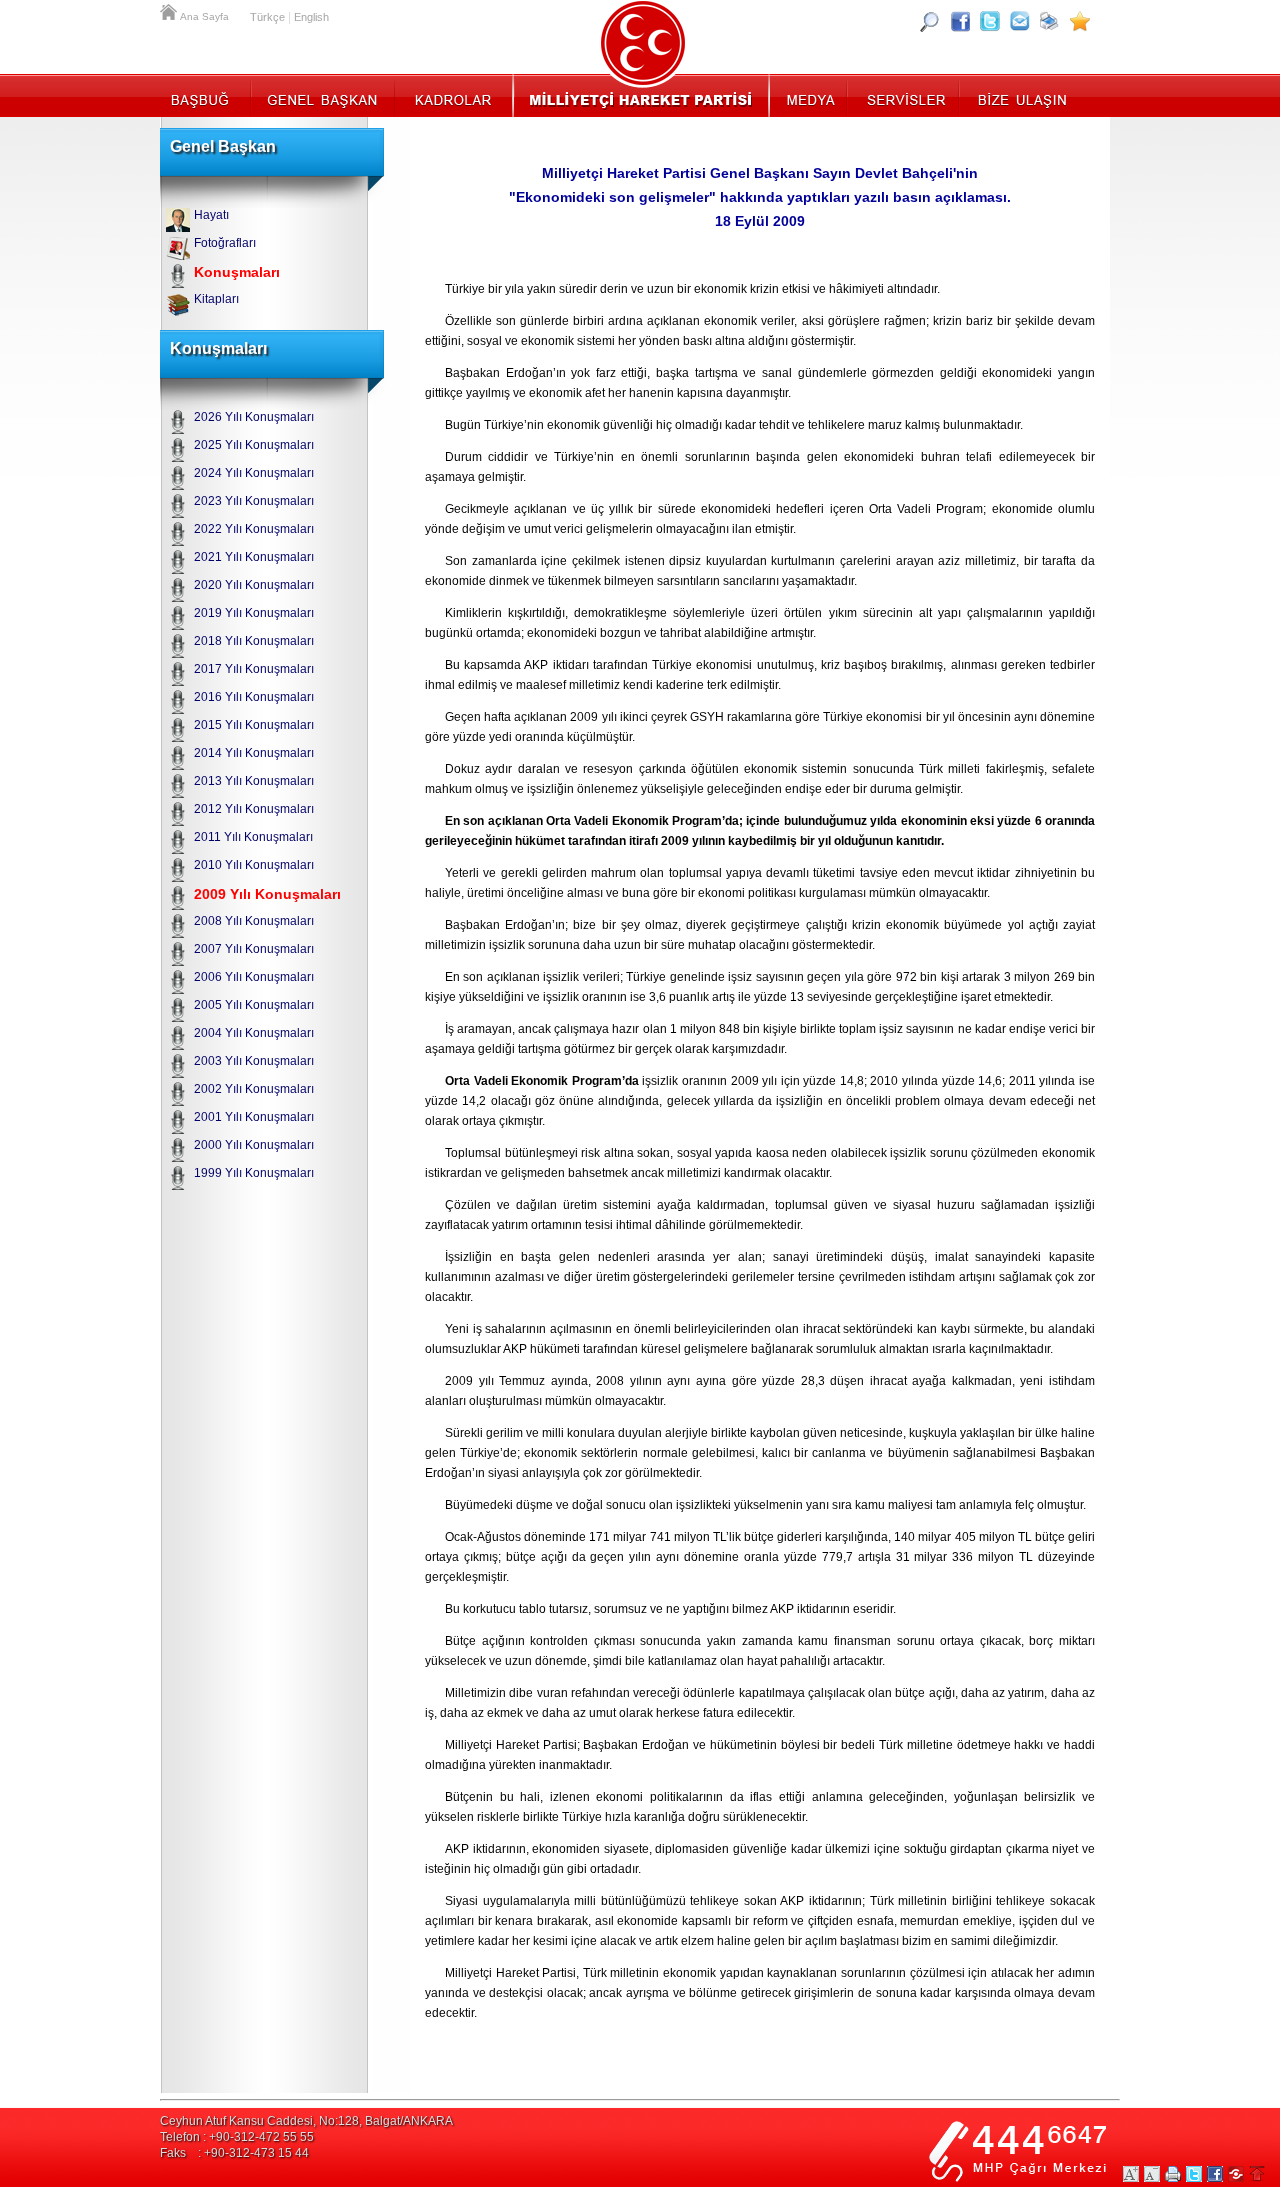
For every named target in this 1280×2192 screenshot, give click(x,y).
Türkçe (267, 17)
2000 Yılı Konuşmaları (254, 1145)
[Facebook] (960, 21)
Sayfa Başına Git (1257, 2174)
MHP (640, 95)
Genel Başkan (323, 95)
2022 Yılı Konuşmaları (254, 529)
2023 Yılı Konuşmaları (254, 501)
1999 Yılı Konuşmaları (254, 1173)
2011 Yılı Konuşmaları (253, 837)
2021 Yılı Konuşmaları (254, 557)
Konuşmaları (237, 272)
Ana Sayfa (170, 10)
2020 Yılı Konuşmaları (254, 585)
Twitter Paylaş (1194, 2174)
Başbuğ (205, 95)
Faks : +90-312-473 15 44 (234, 2153)
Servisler (904, 95)
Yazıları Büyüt (1131, 2174)
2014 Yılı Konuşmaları (254, 753)
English (311, 17)
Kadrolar (452, 95)
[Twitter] (990, 21)
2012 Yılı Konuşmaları (254, 809)
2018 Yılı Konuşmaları (254, 641)
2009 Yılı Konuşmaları (267, 894)
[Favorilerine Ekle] (1080, 21)
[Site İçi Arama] (930, 21)
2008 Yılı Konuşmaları (254, 921)
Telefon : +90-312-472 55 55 (237, 2137)
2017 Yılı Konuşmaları (254, 669)
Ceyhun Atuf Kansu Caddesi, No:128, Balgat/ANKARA (306, 2121)
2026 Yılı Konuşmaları (254, 417)
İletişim (1020, 95)
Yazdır (1173, 2174)
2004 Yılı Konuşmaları (254, 1033)
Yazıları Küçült (1152, 2174)
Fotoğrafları (225, 243)
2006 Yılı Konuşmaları (254, 977)
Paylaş (1236, 2174)
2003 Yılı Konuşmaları (254, 1061)
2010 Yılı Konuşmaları (254, 865)
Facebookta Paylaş (1215, 2174)
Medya (809, 95)
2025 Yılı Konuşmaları (254, 445)
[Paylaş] (1020, 21)
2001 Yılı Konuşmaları (254, 1117)
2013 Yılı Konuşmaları (254, 781)
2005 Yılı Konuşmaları (254, 1005)
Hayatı (211, 215)
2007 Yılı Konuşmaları (254, 949)
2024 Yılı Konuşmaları (254, 473)
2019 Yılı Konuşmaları (254, 613)
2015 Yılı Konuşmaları (254, 725)
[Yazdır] (1050, 21)
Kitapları (216, 299)
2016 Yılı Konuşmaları (254, 697)
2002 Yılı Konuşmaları (254, 1089)
